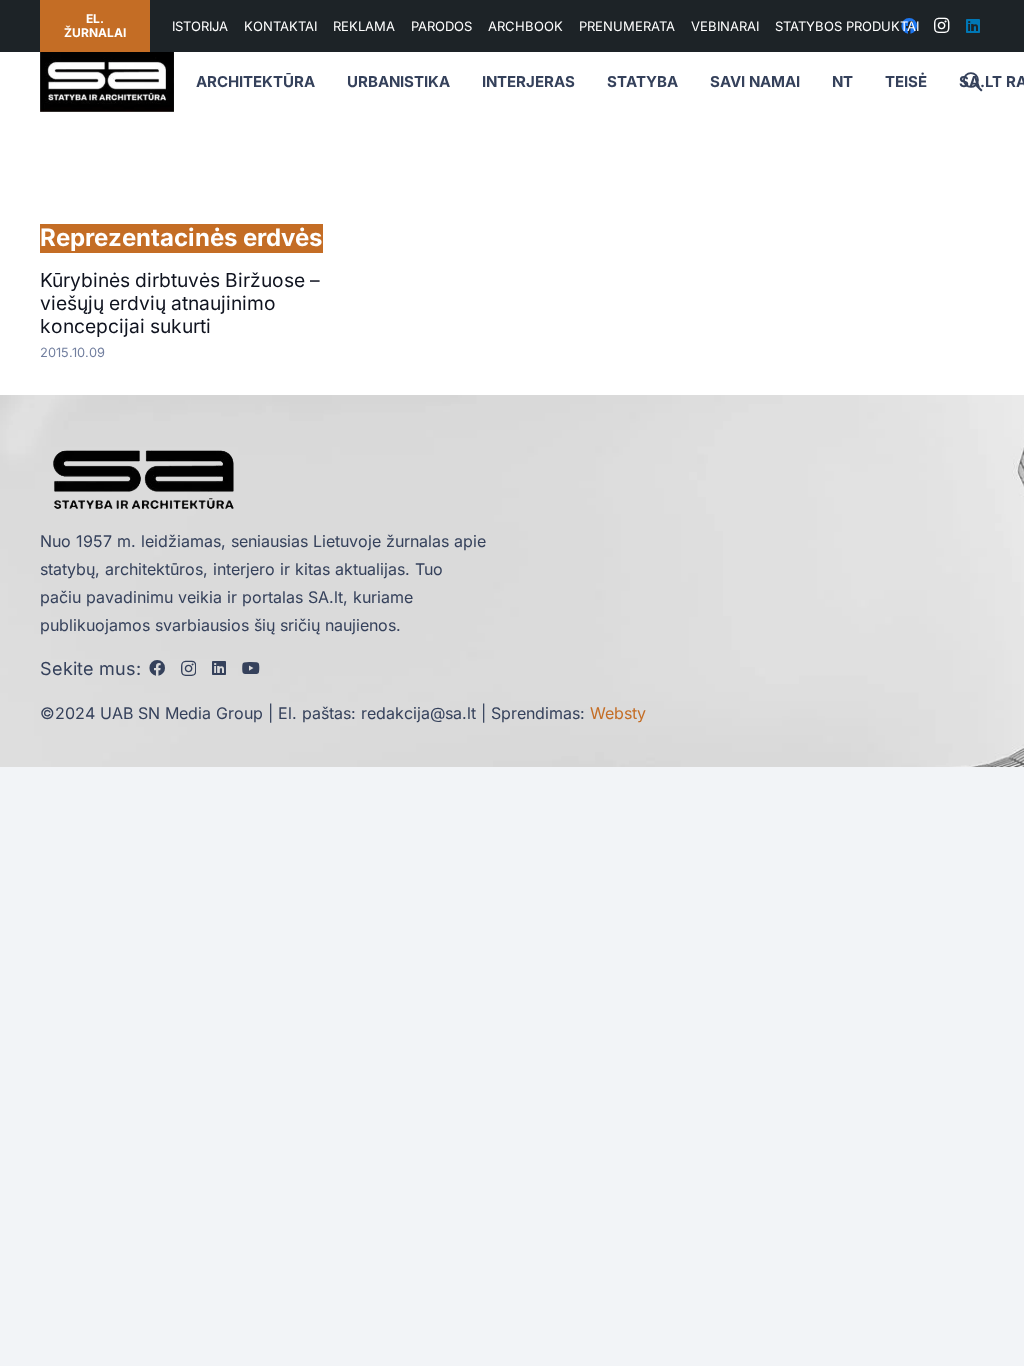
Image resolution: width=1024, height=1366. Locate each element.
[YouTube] (251, 668)
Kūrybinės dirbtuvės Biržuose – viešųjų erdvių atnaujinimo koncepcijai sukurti (180, 303)
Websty (618, 713)
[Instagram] (941, 26)
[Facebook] (157, 668)
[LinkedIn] (973, 26)
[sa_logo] (107, 82)
